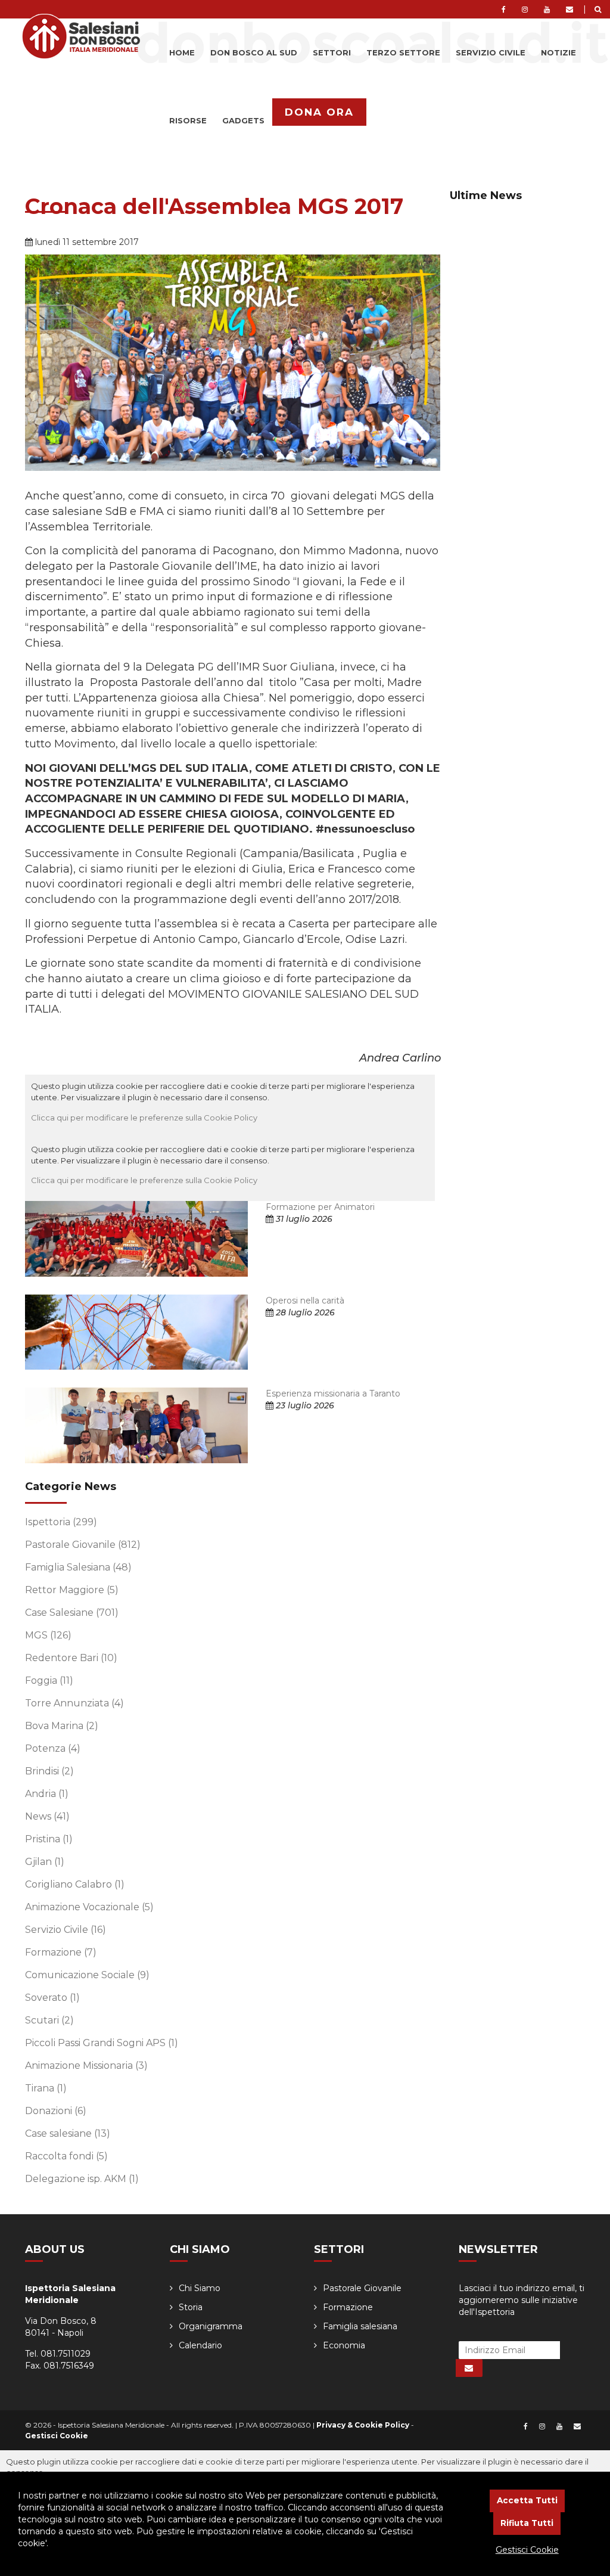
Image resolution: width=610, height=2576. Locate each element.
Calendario (200, 2345)
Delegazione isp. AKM (82, 2179)
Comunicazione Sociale (87, 1975)
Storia (191, 2307)
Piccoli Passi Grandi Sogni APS (102, 2043)
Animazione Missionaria (86, 2066)
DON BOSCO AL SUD (254, 52)
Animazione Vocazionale (89, 1907)
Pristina (49, 1839)
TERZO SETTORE (403, 52)
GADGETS (243, 120)
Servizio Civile (66, 1930)
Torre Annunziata (74, 1703)
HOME (182, 52)
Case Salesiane (72, 1613)
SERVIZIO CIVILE (491, 52)
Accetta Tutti (527, 2500)
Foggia (49, 1680)
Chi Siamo (200, 2288)
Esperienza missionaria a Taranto (333, 1393)
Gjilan (45, 1862)
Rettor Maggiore (72, 1590)
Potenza (53, 1748)
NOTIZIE (558, 52)
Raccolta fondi (66, 2156)
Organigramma (211, 2326)
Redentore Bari (71, 1658)
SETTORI (332, 52)
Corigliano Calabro (75, 1884)
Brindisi (49, 1771)
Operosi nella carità (305, 1301)
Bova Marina (62, 1726)
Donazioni (56, 2111)
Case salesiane (68, 2133)
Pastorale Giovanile (83, 1545)
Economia (344, 2345)
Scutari (49, 2020)
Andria (47, 1794)
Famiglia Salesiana (78, 1567)
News (47, 1816)
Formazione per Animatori (320, 1207)
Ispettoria (61, 1522)
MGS (48, 1635)
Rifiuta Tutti (527, 2523)
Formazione (61, 1952)
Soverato (52, 1998)
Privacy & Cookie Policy (363, 2425)
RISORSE (188, 120)
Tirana (46, 2088)
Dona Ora (319, 112)
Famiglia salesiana (360, 2326)
